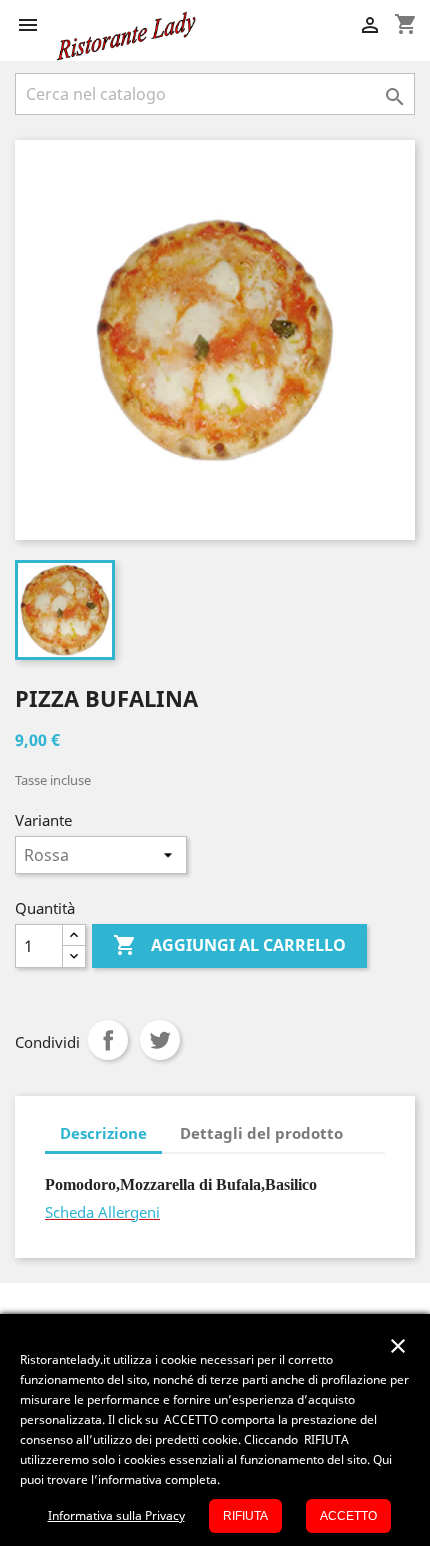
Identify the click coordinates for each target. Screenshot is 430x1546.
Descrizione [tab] (103, 1133)
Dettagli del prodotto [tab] (261, 1133)
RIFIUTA (245, 1516)
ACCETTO (348, 1516)
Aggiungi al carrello (229, 945)
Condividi (108, 1040)
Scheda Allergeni (102, 1212)
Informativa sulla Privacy (116, 1515)
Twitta (160, 1040)
